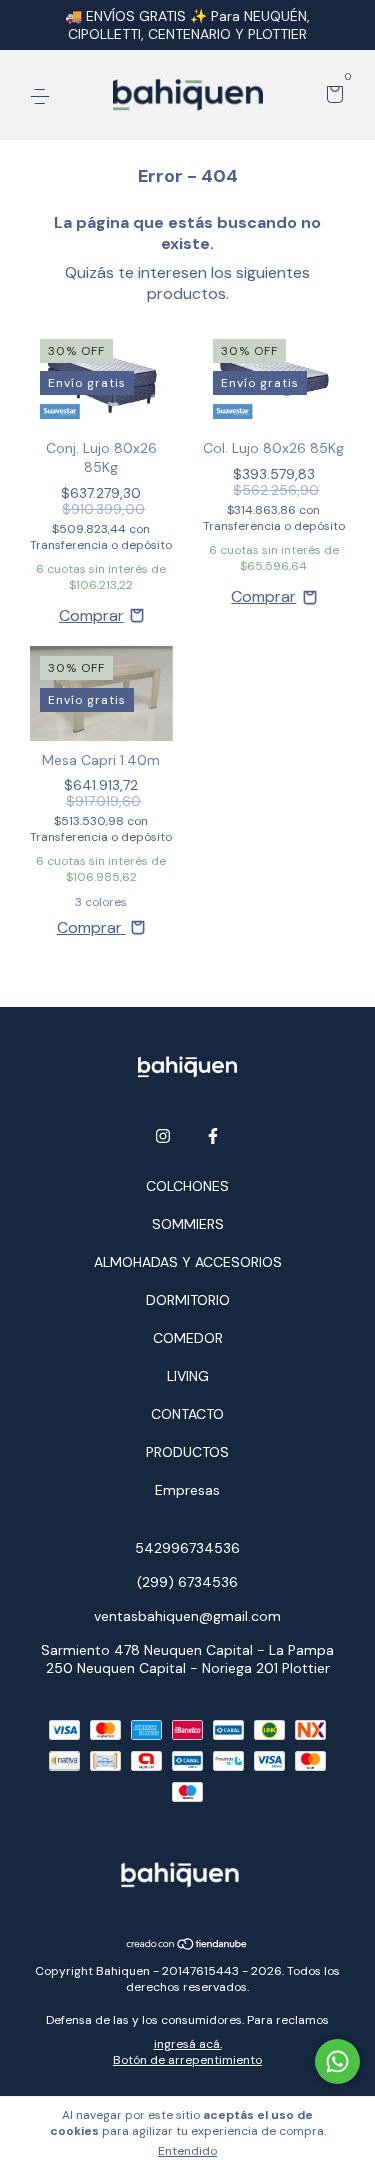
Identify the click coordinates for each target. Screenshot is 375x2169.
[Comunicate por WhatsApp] (337, 2061)
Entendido (187, 2151)
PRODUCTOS (187, 1452)
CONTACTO (187, 1414)
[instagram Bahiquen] (163, 1136)
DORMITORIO (188, 1300)
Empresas (187, 1490)
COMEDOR (188, 1338)
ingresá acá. (188, 2044)
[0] (331, 96)
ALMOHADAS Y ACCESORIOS (188, 1262)
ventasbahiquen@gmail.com (187, 1616)
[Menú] (43, 96)
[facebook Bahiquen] (213, 1136)
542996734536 (187, 1548)
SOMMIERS (188, 1224)
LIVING (188, 1376)
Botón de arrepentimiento (187, 2060)
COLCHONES (187, 1186)
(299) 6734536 (187, 1582)
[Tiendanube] (187, 1944)
